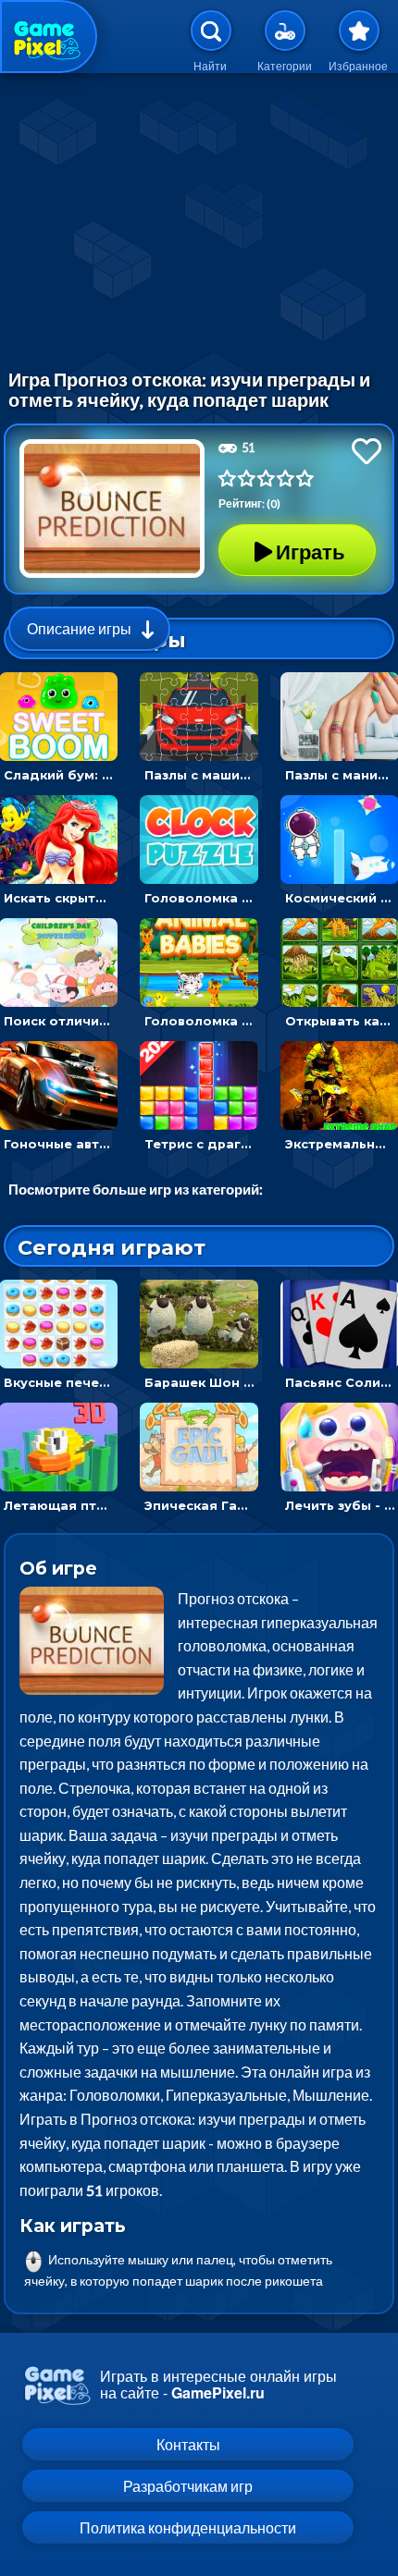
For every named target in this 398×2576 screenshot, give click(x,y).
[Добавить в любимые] (367, 451)
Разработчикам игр (188, 2486)
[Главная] (49, 37)
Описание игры (79, 628)
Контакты (188, 2444)
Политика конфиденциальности (188, 2527)
